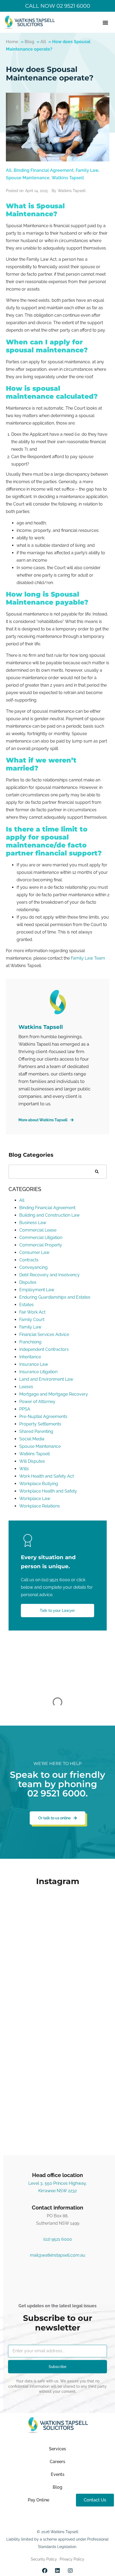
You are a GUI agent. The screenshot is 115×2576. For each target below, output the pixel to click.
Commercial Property (41, 1245)
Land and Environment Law (46, 1379)
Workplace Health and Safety (48, 1491)
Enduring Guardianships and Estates (55, 1297)
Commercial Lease (38, 1230)
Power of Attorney (37, 1402)
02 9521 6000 (56, 1793)
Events (58, 2474)
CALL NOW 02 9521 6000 (58, 6)
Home (12, 42)
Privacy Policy (72, 2559)
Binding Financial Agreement (44, 170)
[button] (105, 22)
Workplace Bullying (39, 1484)
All (43, 42)
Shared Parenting (36, 1431)
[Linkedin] (57, 2571)
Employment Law (37, 1290)
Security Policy (44, 2559)
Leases (26, 1387)
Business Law (33, 1223)
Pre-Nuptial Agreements (43, 1417)
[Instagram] (70, 2571)
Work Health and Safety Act (47, 1476)
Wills (24, 1469)
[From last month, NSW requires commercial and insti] (57, 2113)
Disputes (28, 1282)
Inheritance (30, 1357)
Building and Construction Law (49, 1215)
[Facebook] (45, 2571)
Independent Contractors (44, 1349)
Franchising (30, 1342)
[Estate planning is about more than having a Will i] (57, 1922)
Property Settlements (40, 1424)
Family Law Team (88, 958)
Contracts (29, 1260)
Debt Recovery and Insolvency (49, 1275)
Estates (26, 1305)
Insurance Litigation (38, 1372)
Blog (29, 42)
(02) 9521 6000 (56, 1580)
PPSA (25, 1409)
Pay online (39, 2500)
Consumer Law (34, 1252)
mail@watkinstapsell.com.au (58, 2255)
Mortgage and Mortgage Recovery (54, 1394)
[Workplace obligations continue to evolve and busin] (57, 2049)
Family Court (32, 1320)
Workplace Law (35, 1499)
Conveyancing (33, 1267)
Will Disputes (32, 1461)
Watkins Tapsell (68, 178)
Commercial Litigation (41, 1238)
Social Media (32, 1439)
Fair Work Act (32, 1312)
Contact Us (95, 2500)
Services (57, 2449)
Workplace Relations (40, 1506)
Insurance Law (34, 1364)
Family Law (87, 170)
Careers (57, 2462)
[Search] (96, 1172)
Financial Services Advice (44, 1334)
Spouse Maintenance (28, 178)
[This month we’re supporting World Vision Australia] (57, 1986)
